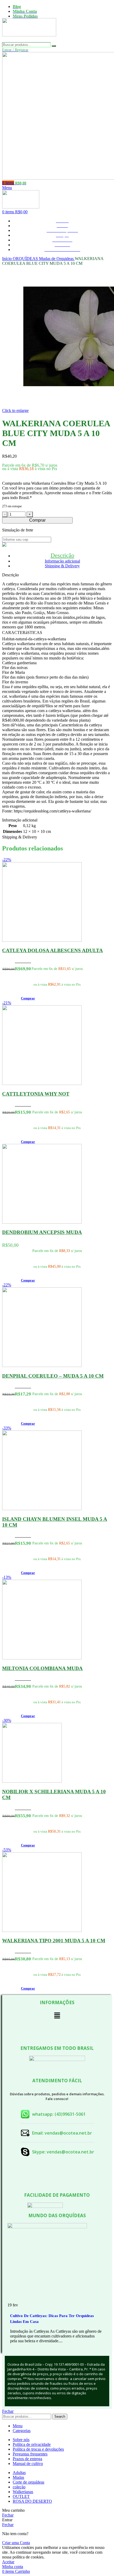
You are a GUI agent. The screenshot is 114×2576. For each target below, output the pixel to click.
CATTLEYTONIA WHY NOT (36, 1094)
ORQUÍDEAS (26, 259)
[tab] (62, 555)
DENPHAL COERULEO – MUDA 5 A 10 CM (53, 1376)
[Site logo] (29, 40)
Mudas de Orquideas (57, 259)
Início (7, 259)
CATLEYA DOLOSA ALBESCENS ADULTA (52, 950)
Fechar (8, 2411)
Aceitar (8, 2562)
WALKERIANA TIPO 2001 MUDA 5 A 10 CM (54, 1941)
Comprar (37, 520)
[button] (28, 998)
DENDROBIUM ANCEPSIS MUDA (42, 1232)
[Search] (54, 46)
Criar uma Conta (16, 2543)
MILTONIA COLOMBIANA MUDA (42, 1668)
